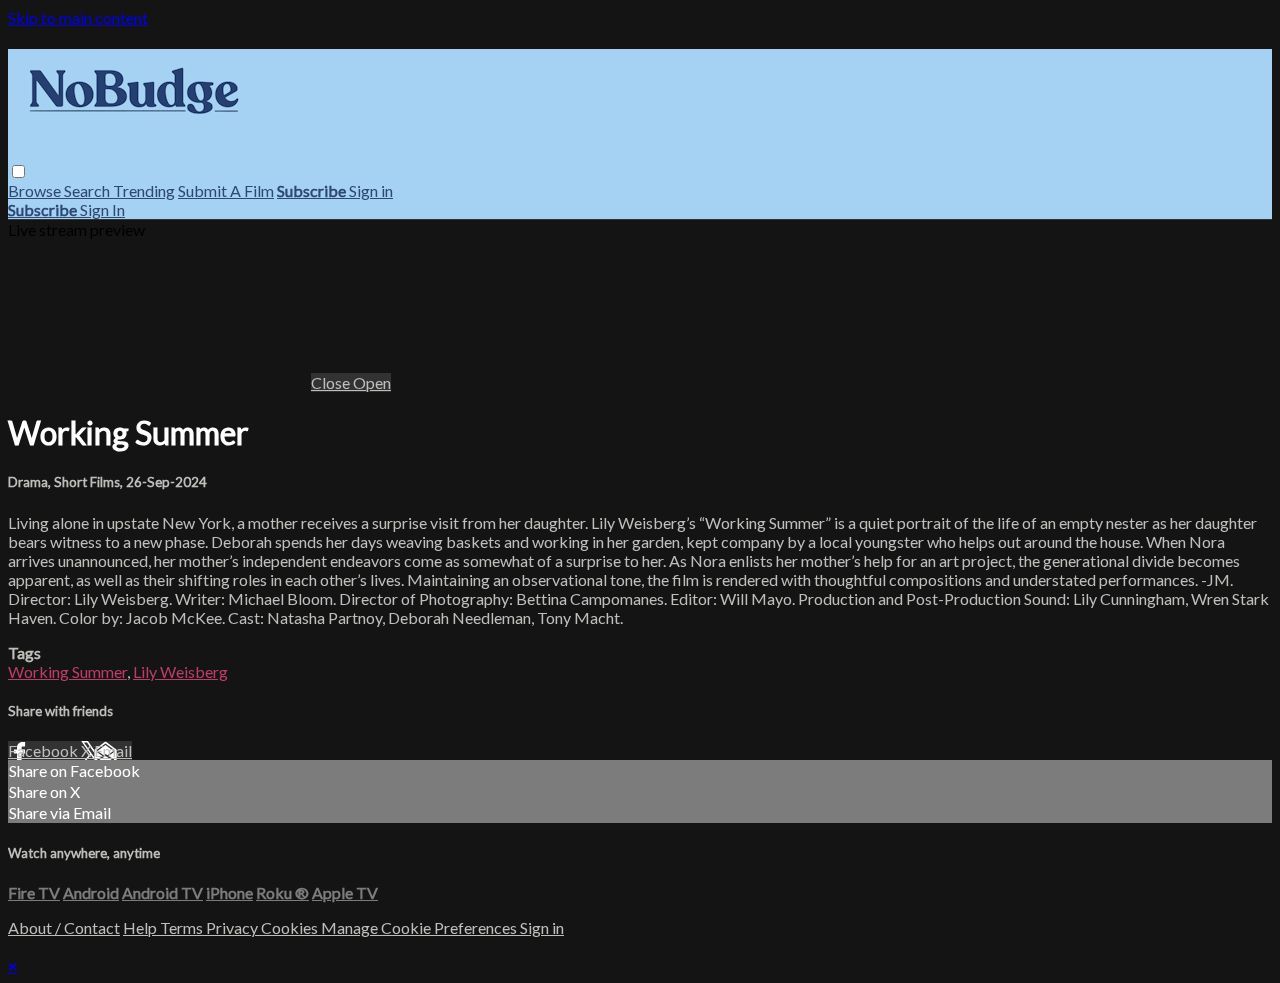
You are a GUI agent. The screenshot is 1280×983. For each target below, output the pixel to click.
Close (332, 382)
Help (141, 927)
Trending (144, 190)
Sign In (102, 209)
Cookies (291, 927)
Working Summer (67, 671)
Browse (36, 190)
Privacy (233, 927)
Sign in (371, 190)
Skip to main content (78, 17)
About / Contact (64, 927)
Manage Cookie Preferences (420, 927)
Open (372, 382)
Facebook (44, 750)
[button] (18, 171)
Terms (183, 927)
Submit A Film (226, 190)
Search (88, 190)
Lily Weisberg (180, 671)
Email (113, 750)
